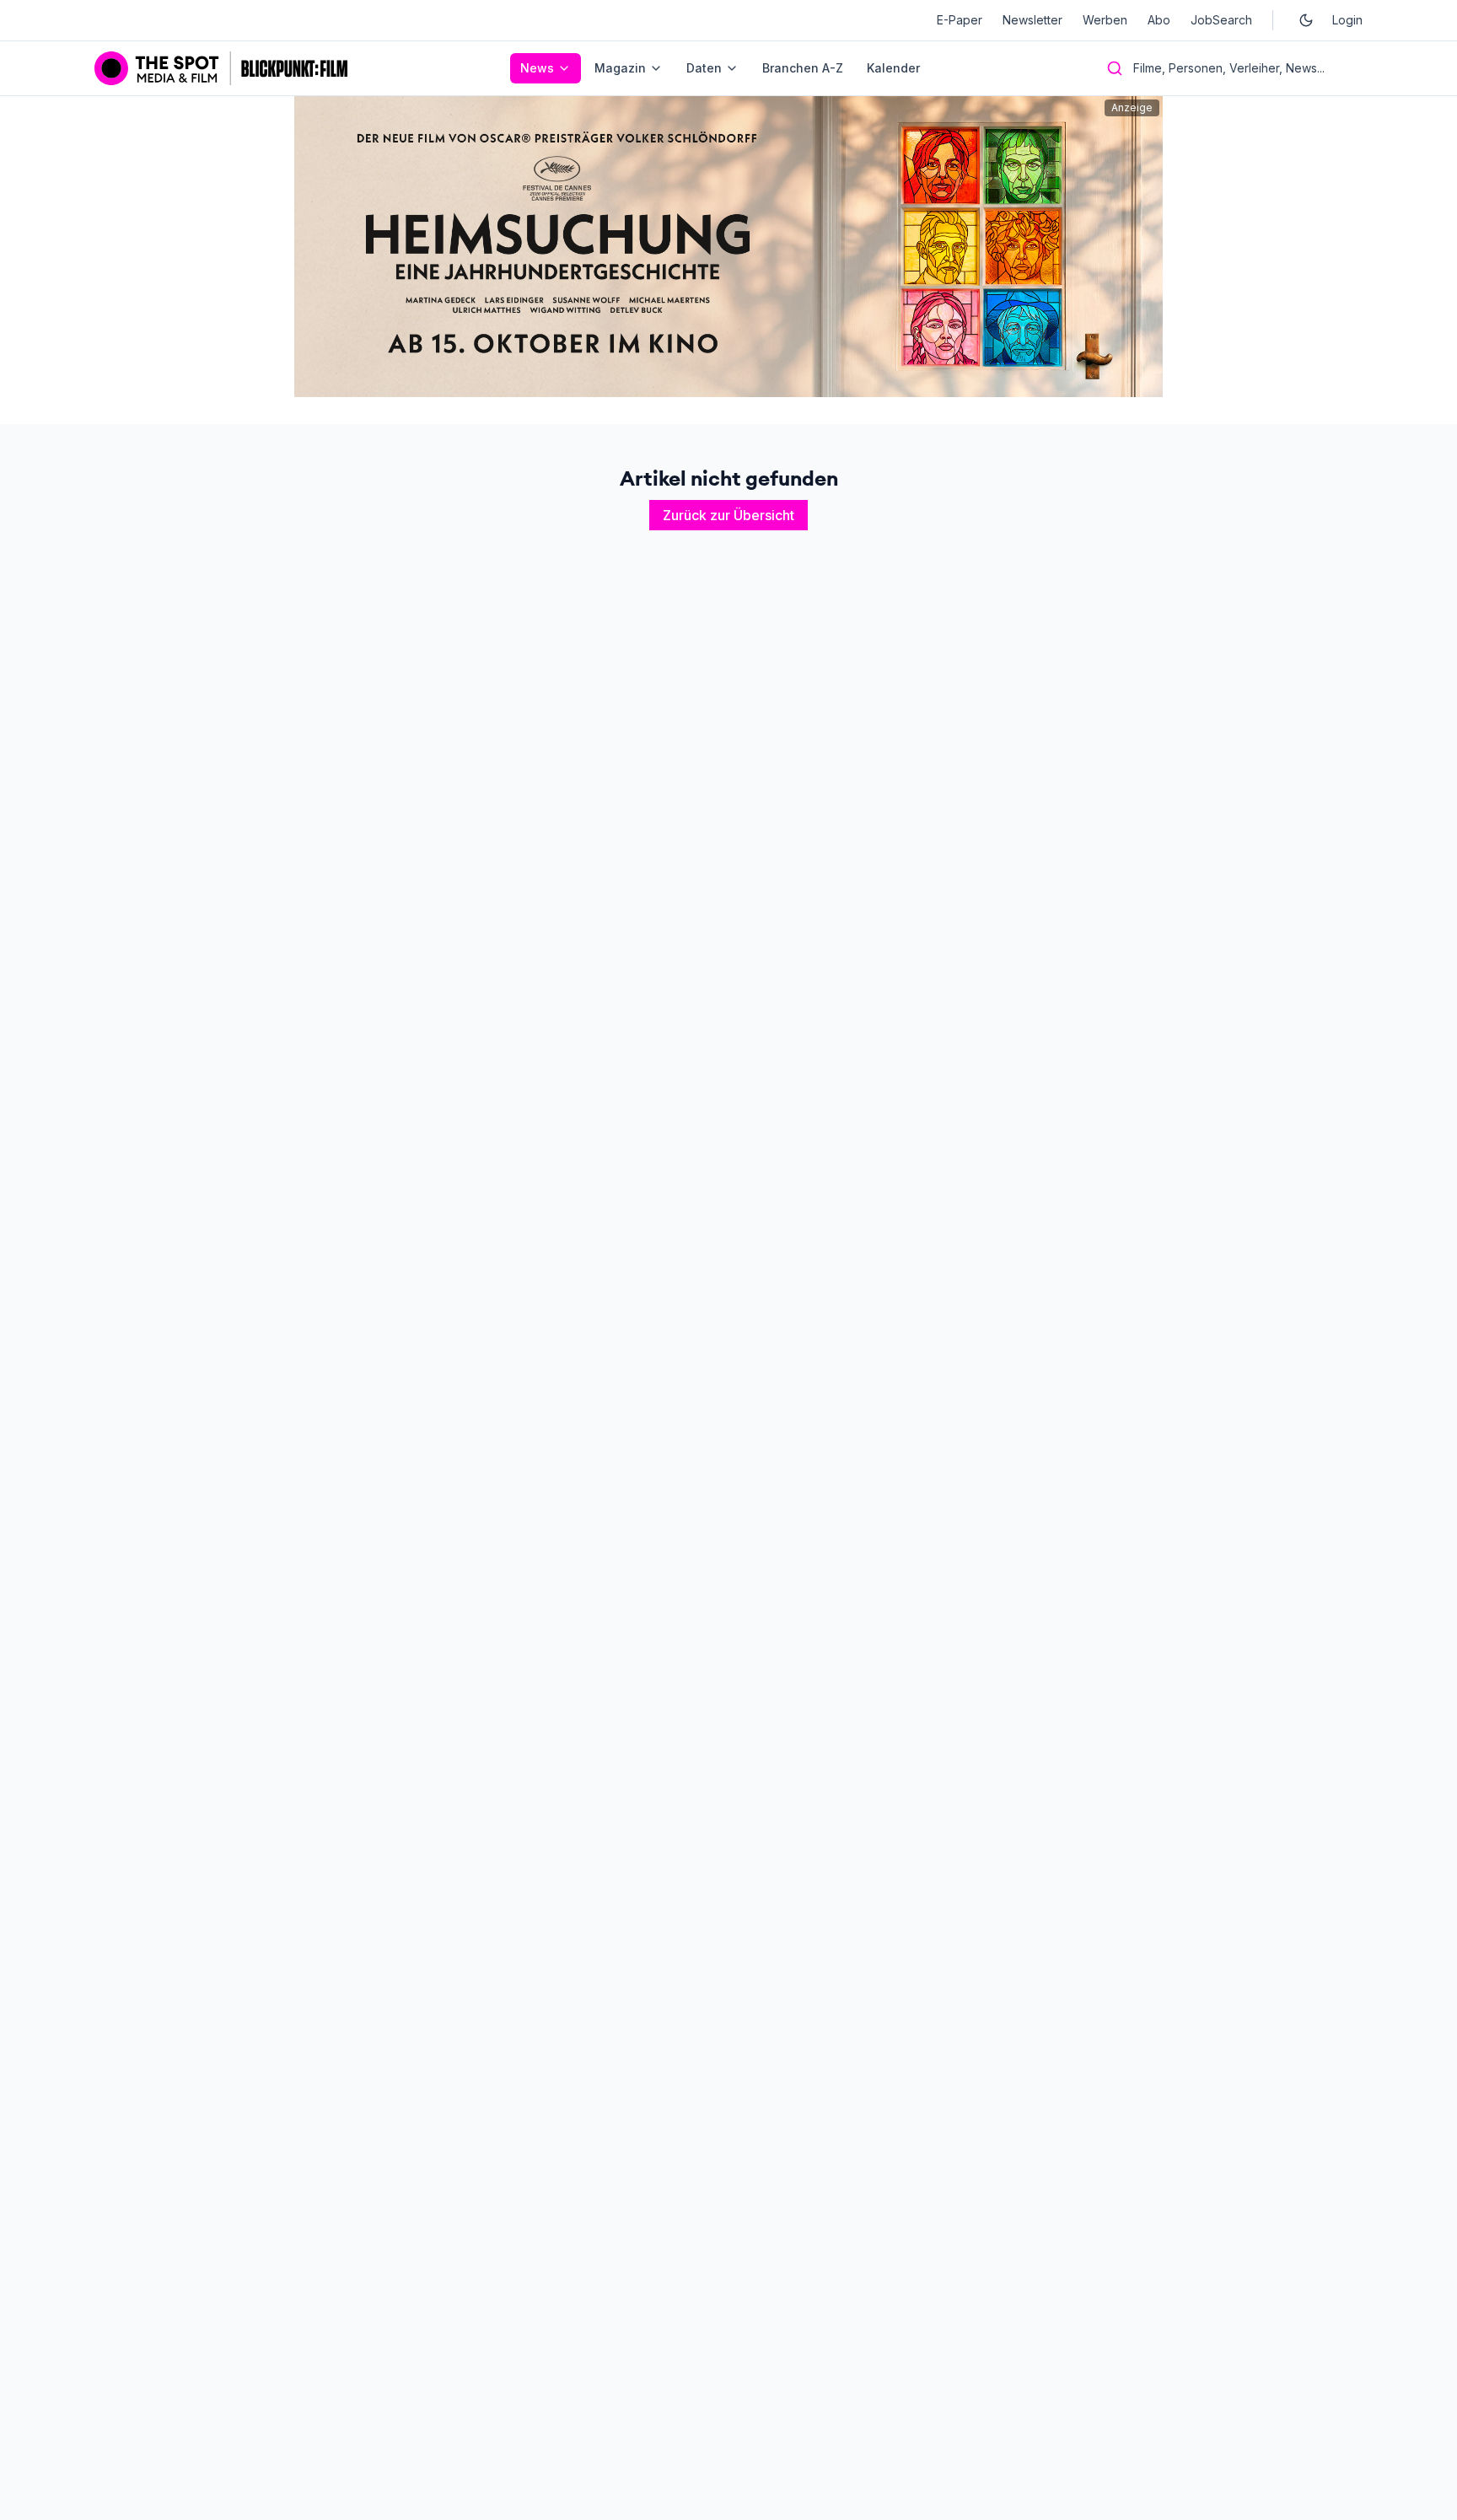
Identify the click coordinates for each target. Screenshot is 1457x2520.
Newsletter (1032, 20)
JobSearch (1221, 20)
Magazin (620, 68)
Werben (1105, 20)
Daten (704, 68)
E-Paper (960, 20)
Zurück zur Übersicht (728, 515)
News (537, 68)
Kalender (893, 68)
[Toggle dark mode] (1306, 20)
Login (1347, 20)
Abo (1159, 20)
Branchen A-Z (803, 68)
